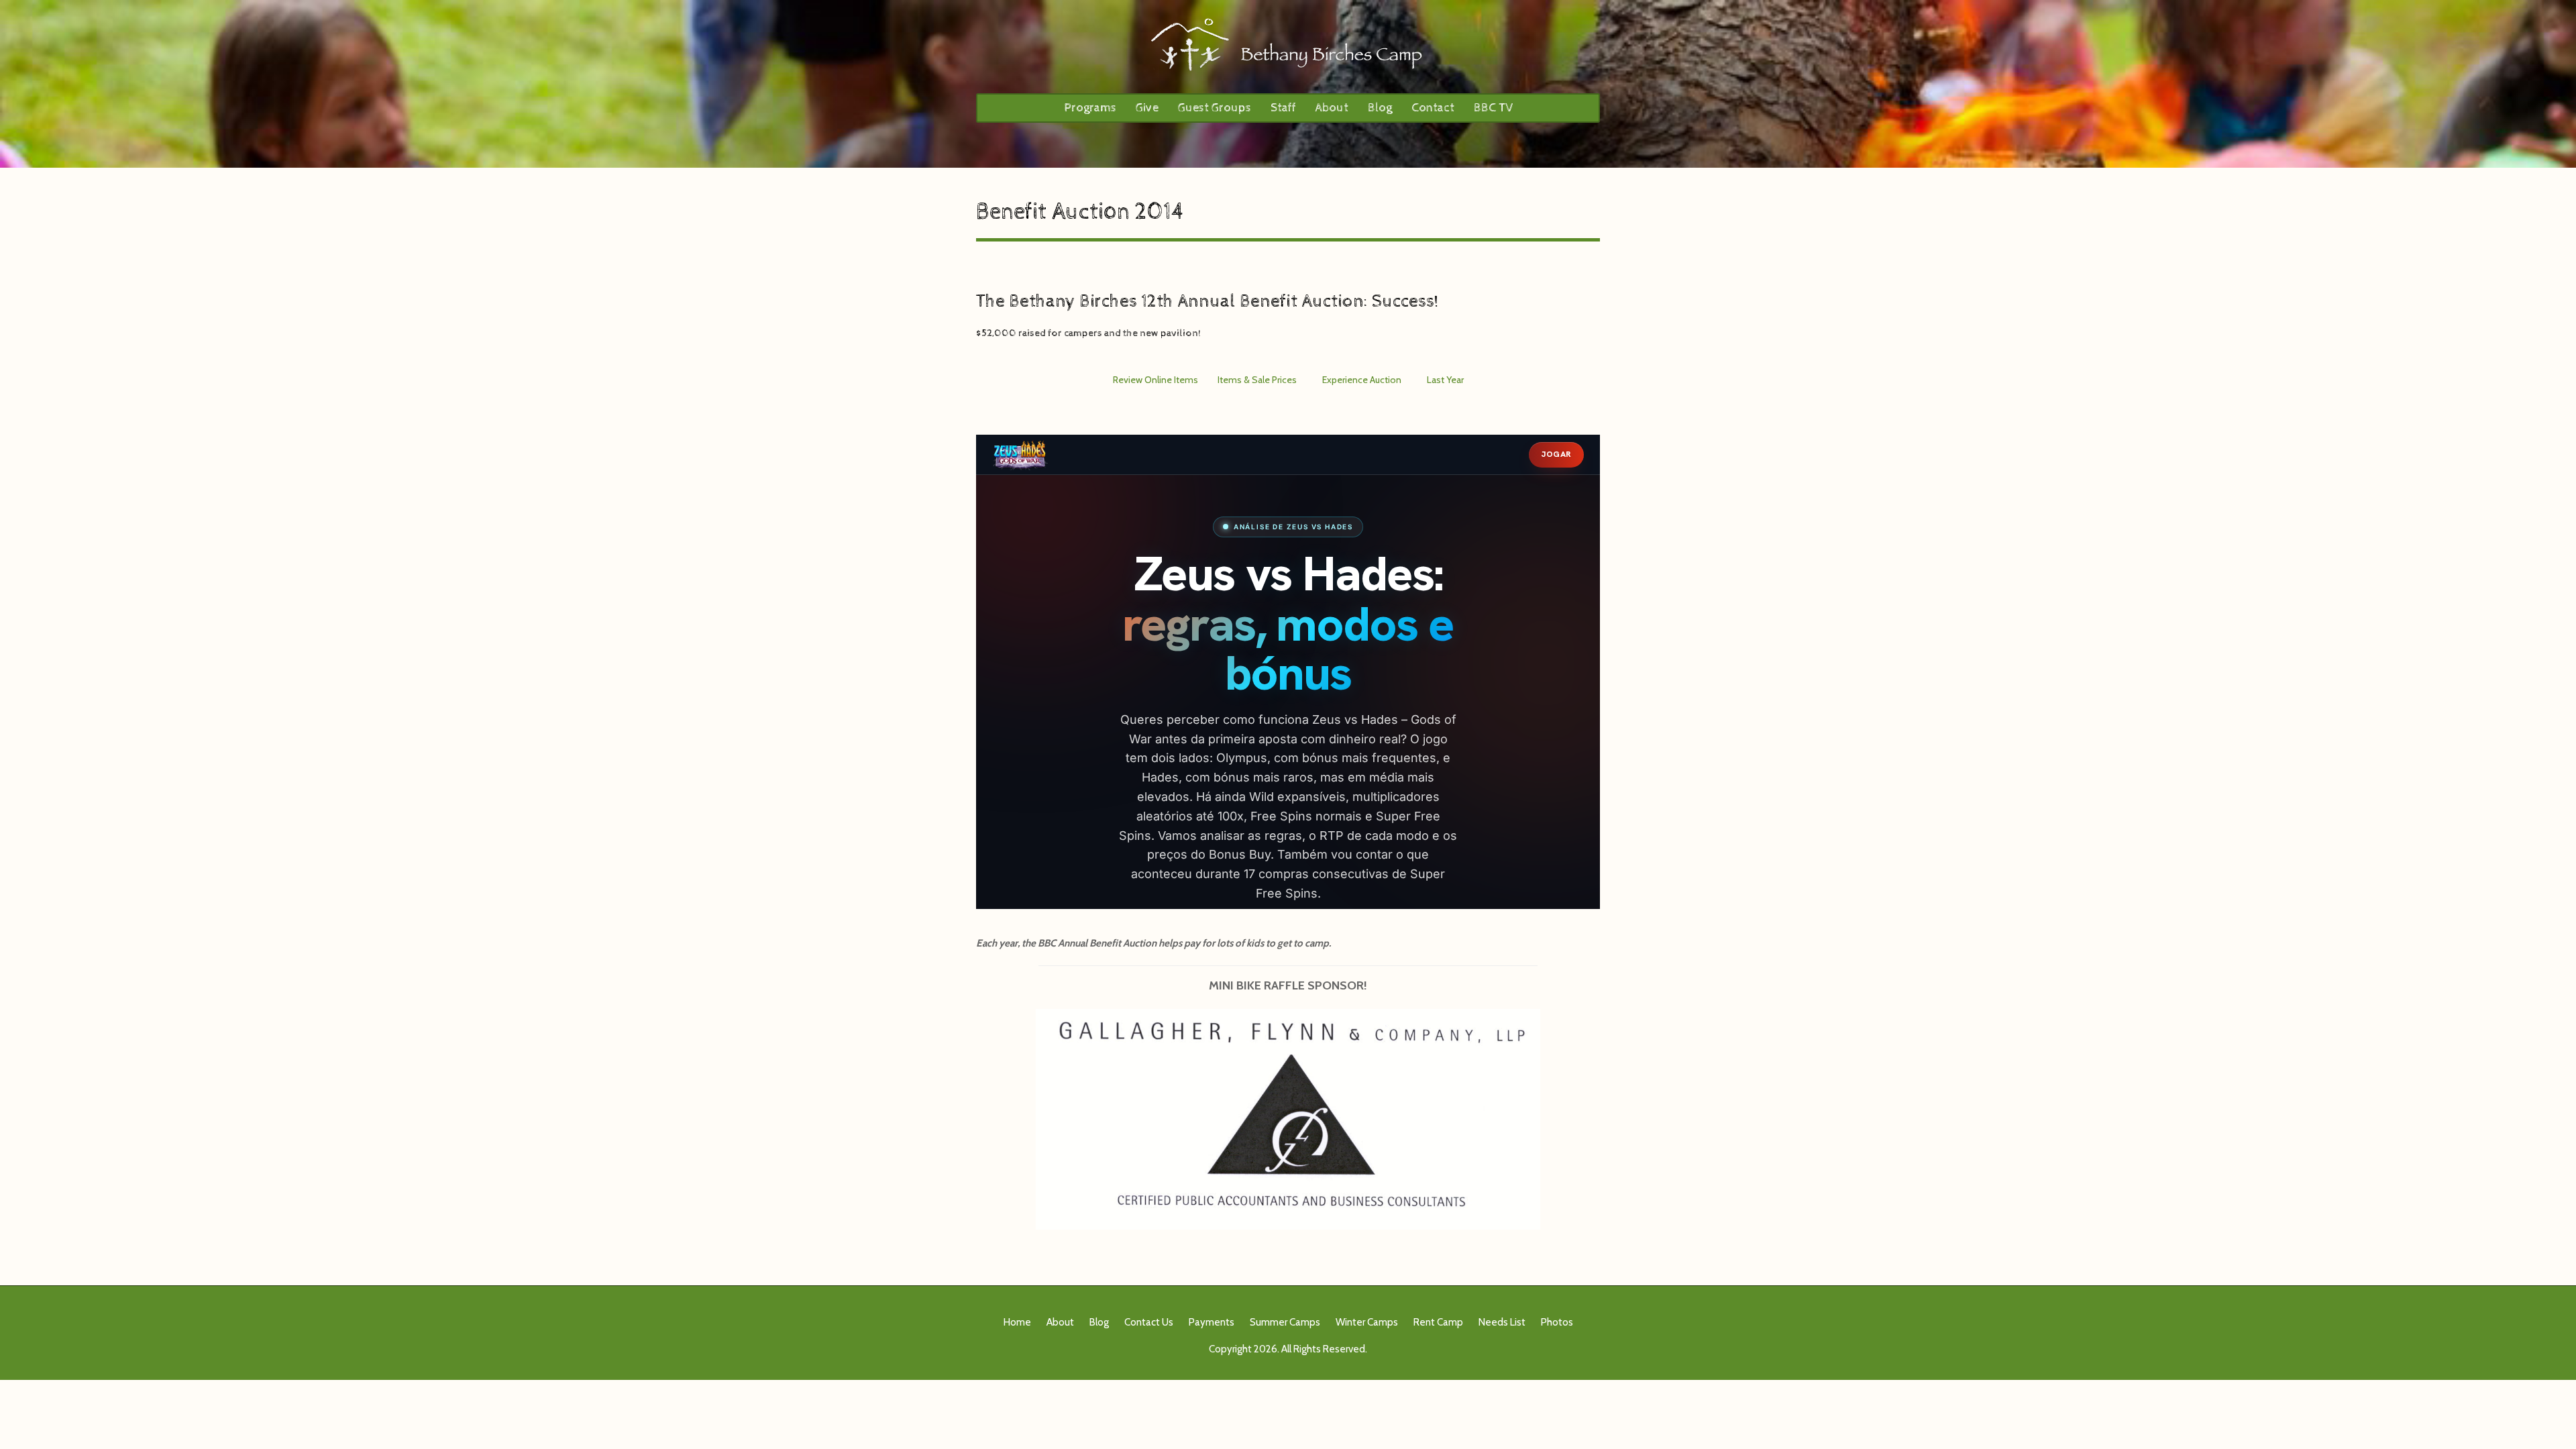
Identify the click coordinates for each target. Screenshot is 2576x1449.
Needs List (1502, 1322)
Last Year (1445, 380)
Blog (1380, 108)
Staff (1283, 108)
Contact (1433, 108)
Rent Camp (1438, 1322)
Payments (1212, 1322)
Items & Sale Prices (1257, 380)
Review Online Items (1156, 380)
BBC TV (1493, 108)
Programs (1090, 108)
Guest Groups (1215, 108)
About (1332, 108)
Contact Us (1149, 1322)
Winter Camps (1367, 1322)
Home (1017, 1322)
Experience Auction (1362, 380)
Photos (1557, 1322)
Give (1147, 108)
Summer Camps (1285, 1322)
